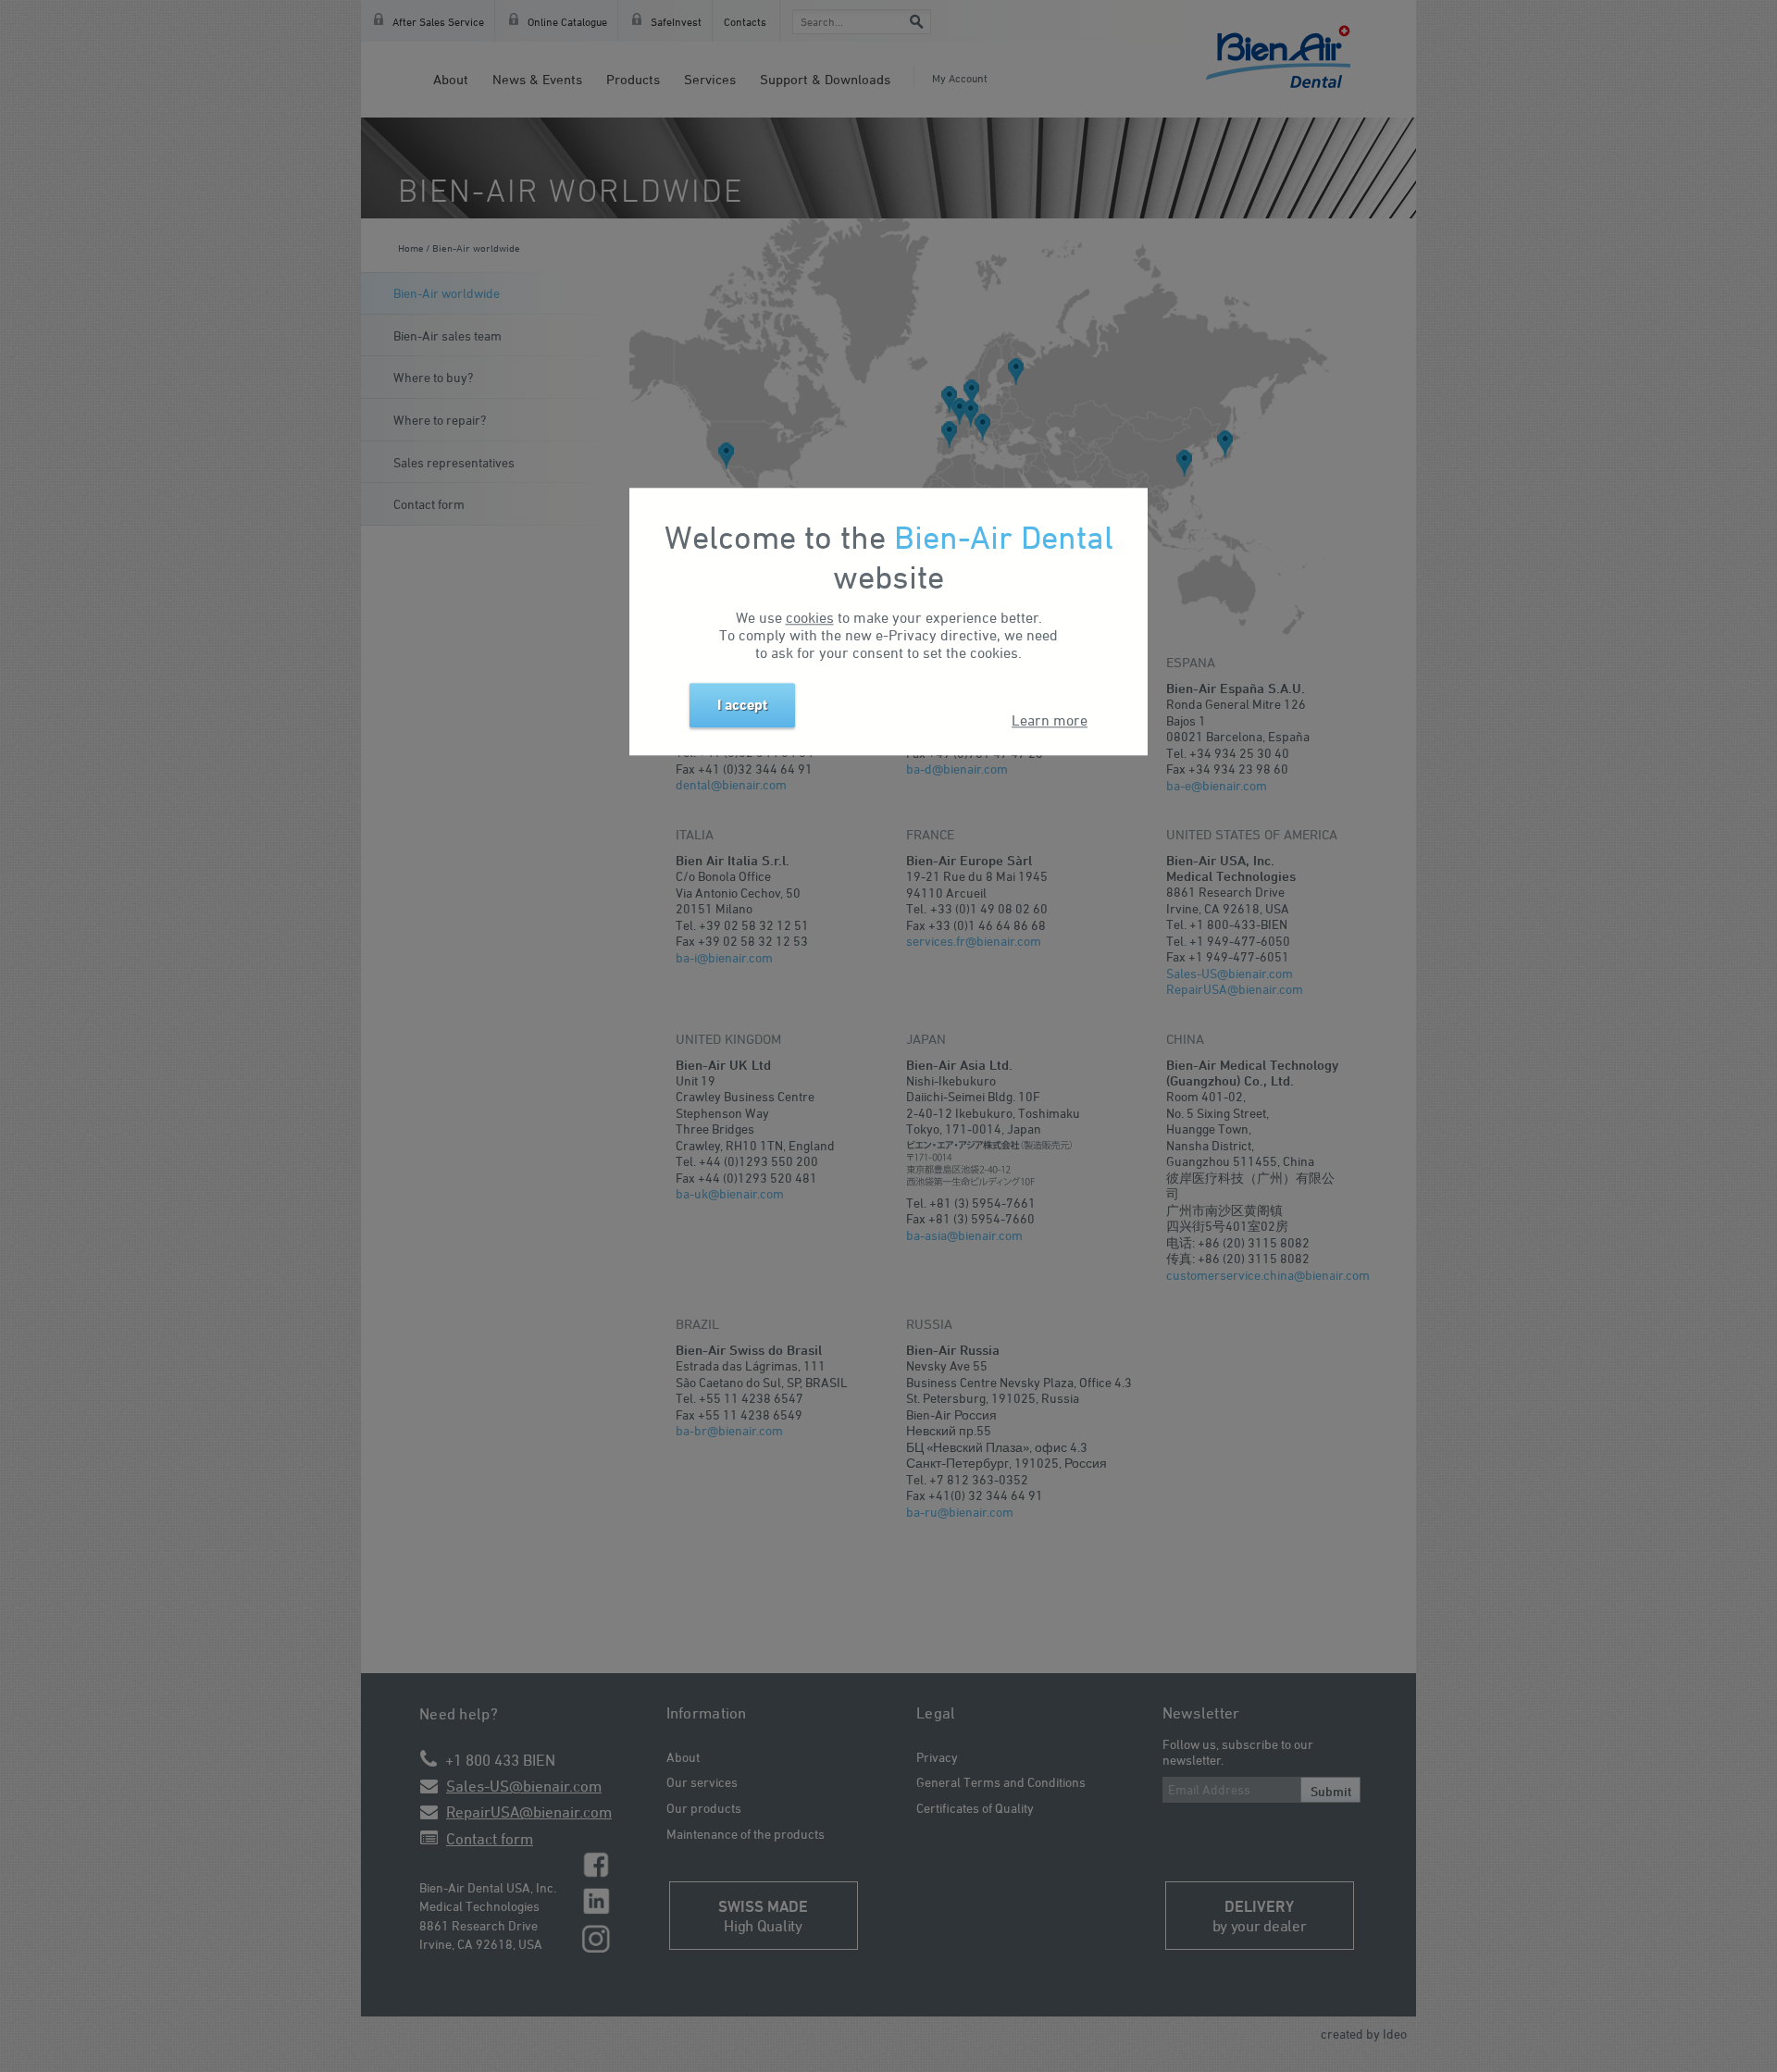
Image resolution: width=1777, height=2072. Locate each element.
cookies (810, 617)
